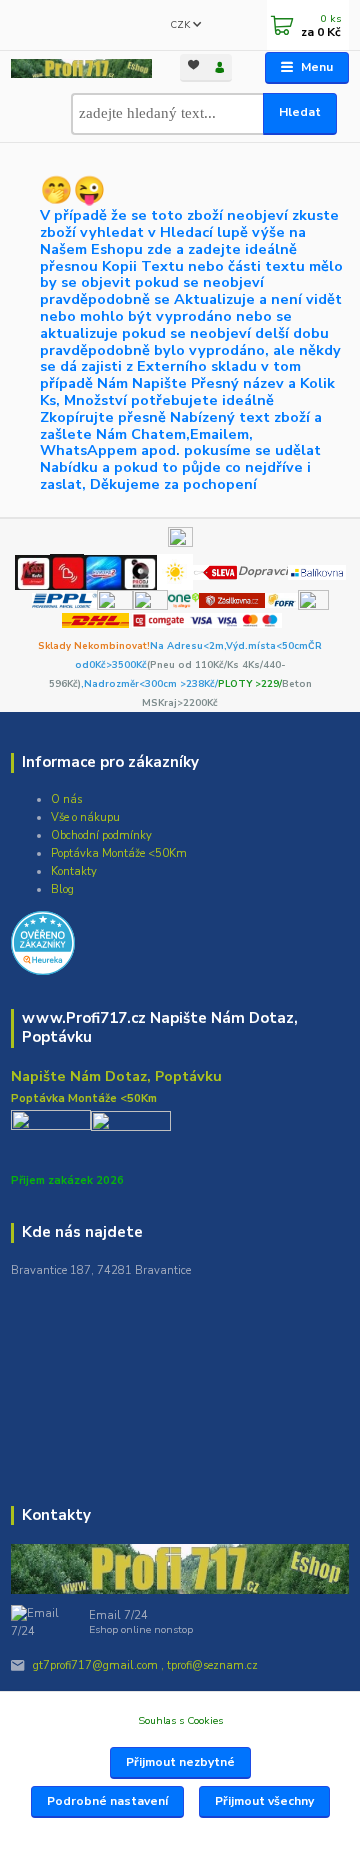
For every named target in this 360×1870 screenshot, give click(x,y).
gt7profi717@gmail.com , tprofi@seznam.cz (145, 1665)
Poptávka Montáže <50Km (119, 853)
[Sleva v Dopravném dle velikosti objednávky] (215, 571)
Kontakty (74, 871)
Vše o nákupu (85, 817)
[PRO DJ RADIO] (139, 571)
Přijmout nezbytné (180, 1762)
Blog (62, 889)
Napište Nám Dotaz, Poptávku (116, 1076)
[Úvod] (81, 68)
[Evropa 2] (103, 571)
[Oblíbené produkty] (193, 66)
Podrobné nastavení (107, 1801)
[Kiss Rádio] (32, 571)
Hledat (300, 112)
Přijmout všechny (264, 1801)
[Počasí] (175, 571)
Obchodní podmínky (101, 835)
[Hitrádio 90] (67, 571)
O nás (66, 799)
